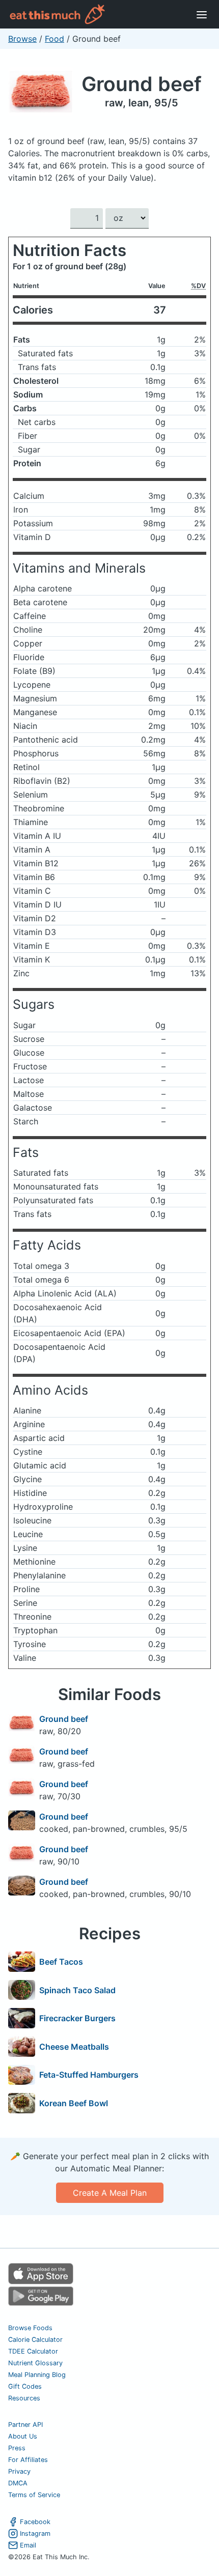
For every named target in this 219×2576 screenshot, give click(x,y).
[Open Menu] (202, 14)
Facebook (35, 2522)
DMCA (18, 2483)
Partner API (25, 2425)
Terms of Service (34, 2495)
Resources (24, 2398)
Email (28, 2545)
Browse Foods (30, 2328)
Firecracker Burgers (77, 2018)
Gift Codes (25, 2386)
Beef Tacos (61, 1962)
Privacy (19, 2471)
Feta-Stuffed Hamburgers (89, 2075)
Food (54, 39)
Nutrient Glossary (35, 2363)
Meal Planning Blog (37, 2375)
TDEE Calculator (33, 2351)
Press (17, 2448)
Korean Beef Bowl (74, 2103)
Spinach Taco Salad (77, 1990)
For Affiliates (28, 2460)
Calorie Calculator (35, 2340)
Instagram (35, 2533)
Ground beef (142, 84)
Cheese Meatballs (74, 2047)
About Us (23, 2436)
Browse (22, 39)
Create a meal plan (110, 2193)
